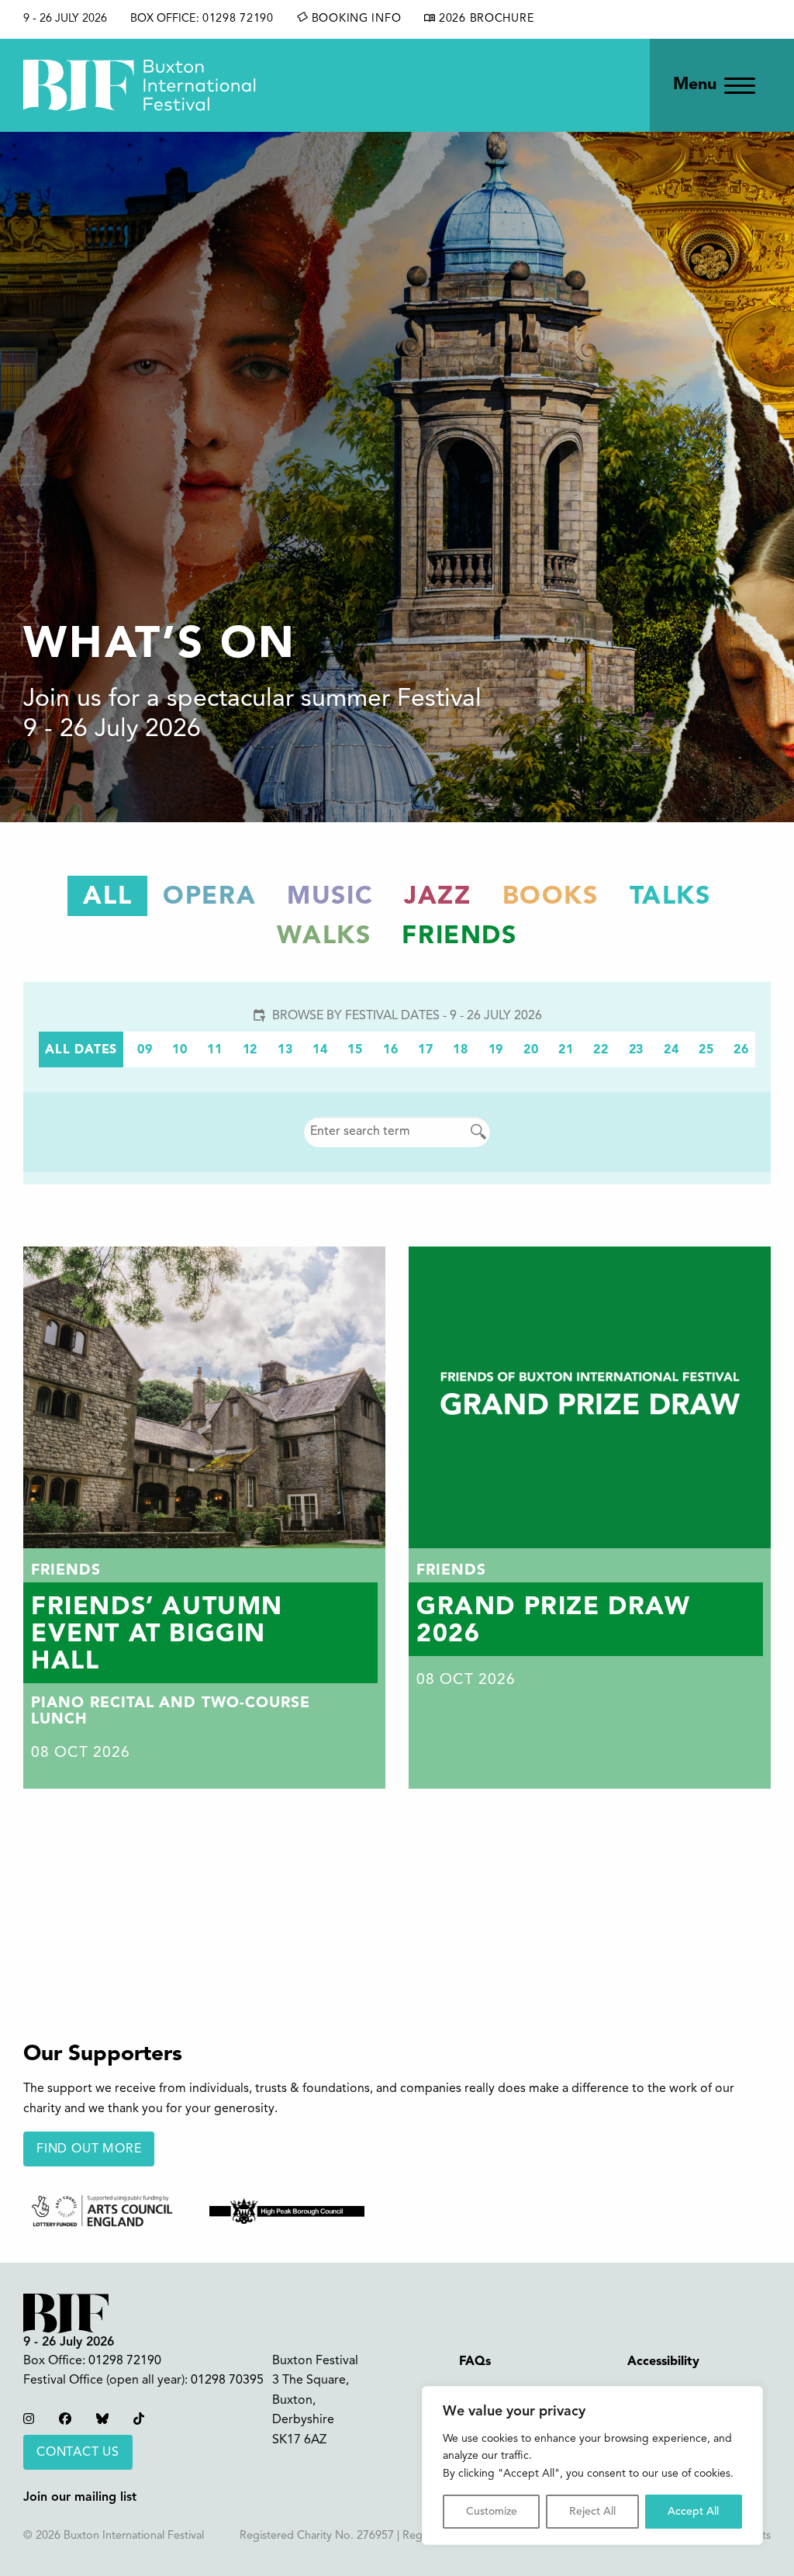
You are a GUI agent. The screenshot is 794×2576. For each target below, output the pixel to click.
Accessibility (663, 2362)
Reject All (592, 2512)
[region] (592, 2465)
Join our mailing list (80, 2498)
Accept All (693, 2512)
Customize (492, 2512)
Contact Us (78, 2453)
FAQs (475, 2362)
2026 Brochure (485, 19)
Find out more (89, 2149)
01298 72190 (238, 19)
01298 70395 (227, 2381)
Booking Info (354, 19)
